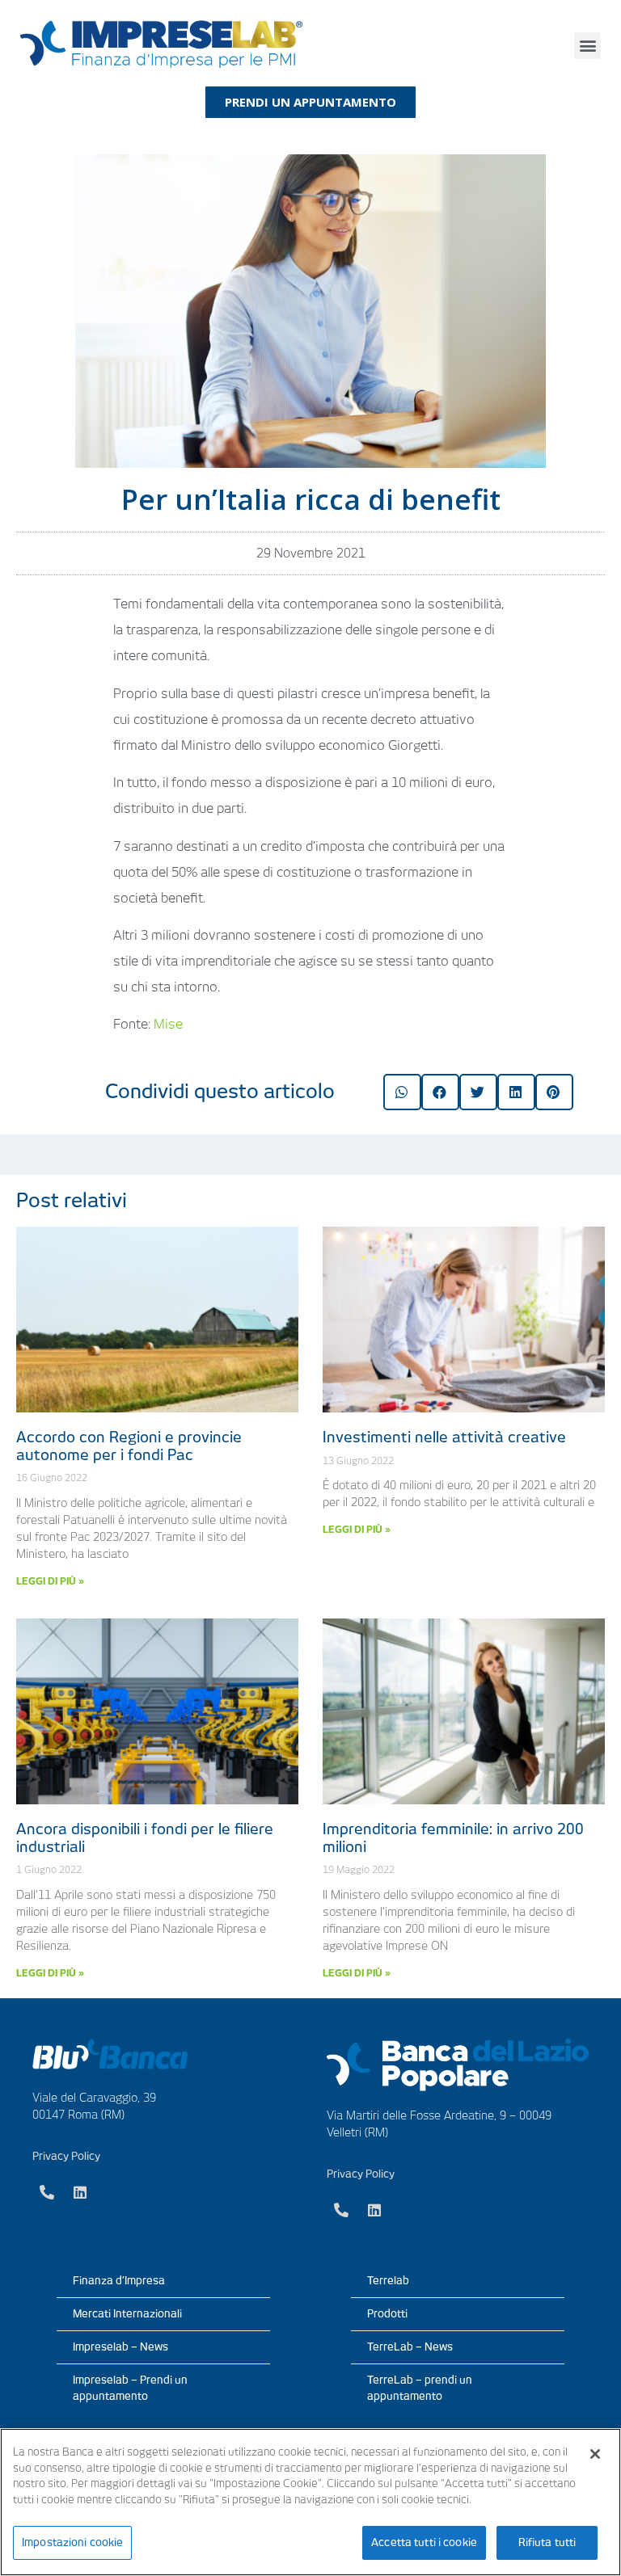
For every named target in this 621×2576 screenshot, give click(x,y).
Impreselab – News (120, 2347)
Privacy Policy (66, 2156)
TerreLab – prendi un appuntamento (420, 2388)
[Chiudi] (595, 2454)
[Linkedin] (80, 2192)
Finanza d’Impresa (119, 2281)
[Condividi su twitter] (478, 1092)
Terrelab (388, 2281)
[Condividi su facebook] (440, 1092)
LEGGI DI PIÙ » (50, 1581)
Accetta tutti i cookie (424, 2542)
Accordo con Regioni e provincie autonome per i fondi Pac (129, 1446)
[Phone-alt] (47, 2192)
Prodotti (387, 2314)
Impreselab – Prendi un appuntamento (130, 2388)
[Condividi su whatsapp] (402, 1092)
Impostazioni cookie (72, 2542)
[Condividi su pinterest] (554, 1092)
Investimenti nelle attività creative (444, 1437)
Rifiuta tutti (547, 2542)
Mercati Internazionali (127, 2314)
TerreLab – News (410, 2347)
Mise (168, 1024)
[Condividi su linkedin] (516, 1092)
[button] (587, 46)
